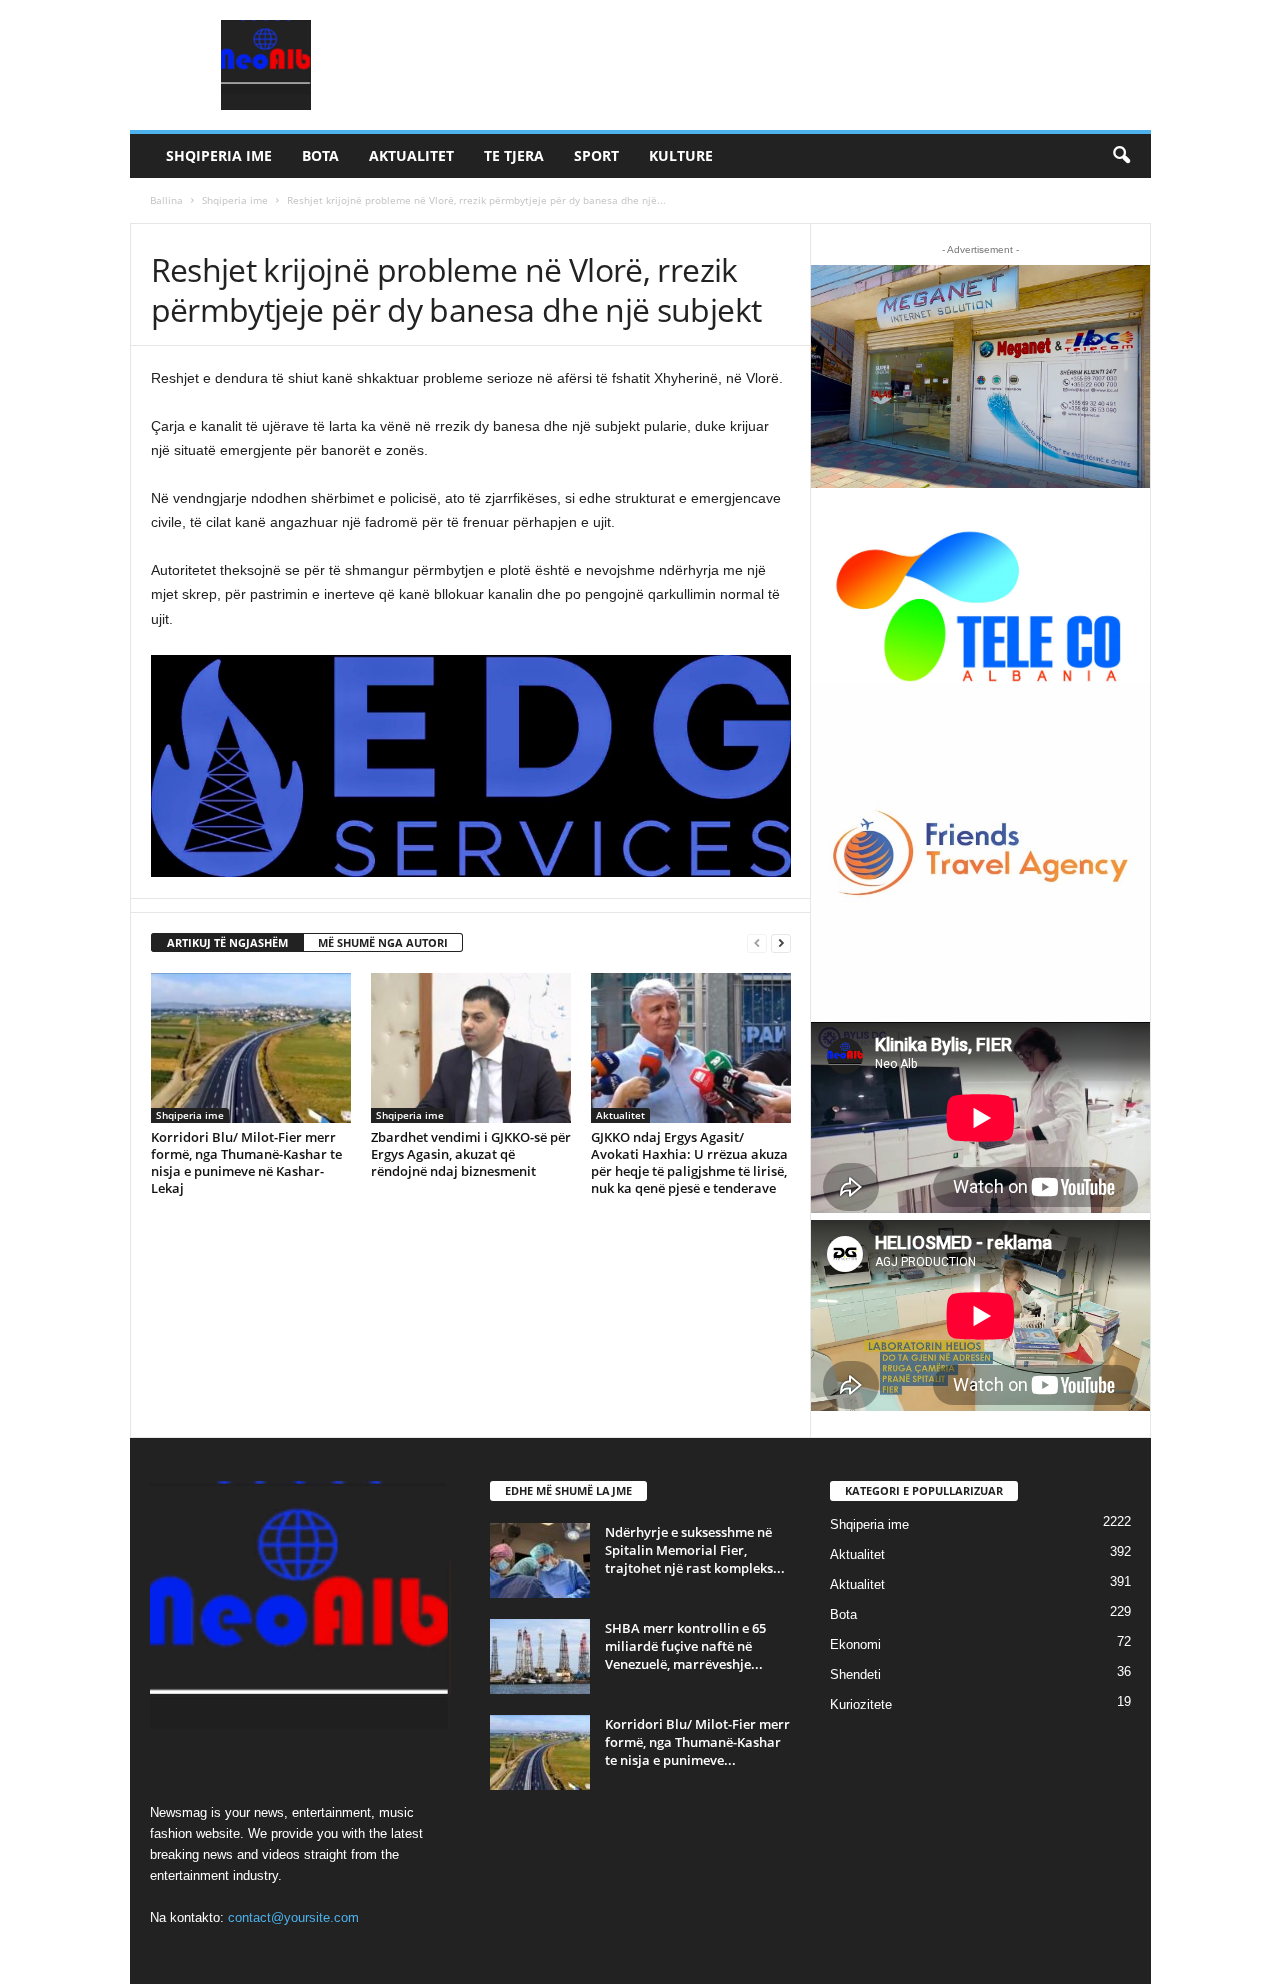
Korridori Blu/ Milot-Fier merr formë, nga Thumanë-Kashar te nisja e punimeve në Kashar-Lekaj (246, 1162)
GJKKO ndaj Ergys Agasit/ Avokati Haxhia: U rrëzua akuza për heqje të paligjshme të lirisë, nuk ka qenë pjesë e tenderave (689, 1162)
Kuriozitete (861, 1704)
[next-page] (781, 943)
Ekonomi (855, 1644)
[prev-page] (757, 943)
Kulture (681, 155)
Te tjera (514, 155)
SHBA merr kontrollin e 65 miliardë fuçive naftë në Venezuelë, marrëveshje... (685, 1646)
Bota (320, 155)
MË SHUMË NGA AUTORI (383, 942)
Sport (596, 155)
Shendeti (855, 1674)
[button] (1121, 156)
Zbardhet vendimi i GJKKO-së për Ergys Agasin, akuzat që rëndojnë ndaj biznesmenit (471, 1154)
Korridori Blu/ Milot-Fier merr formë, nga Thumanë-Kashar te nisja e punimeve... (697, 1742)
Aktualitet (411, 155)
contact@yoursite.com (293, 1917)
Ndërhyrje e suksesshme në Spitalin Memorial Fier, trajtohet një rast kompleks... (695, 1550)
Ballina (166, 200)
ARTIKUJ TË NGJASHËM (227, 942)
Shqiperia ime (219, 155)
